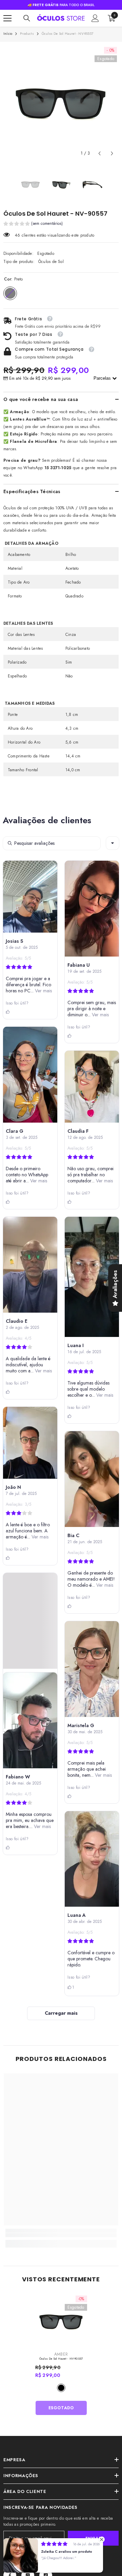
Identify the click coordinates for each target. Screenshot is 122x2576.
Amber (61, 2354)
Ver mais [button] (43, 991)
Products (27, 34)
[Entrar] (95, 18)
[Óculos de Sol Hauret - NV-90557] (61, 2321)
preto (61, 2388)
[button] (99, 153)
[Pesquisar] (27, 18)
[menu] (7, 18)
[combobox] (113, 843)
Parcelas (103, 378)
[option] (61, 103)
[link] (61, 2235)
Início (8, 34)
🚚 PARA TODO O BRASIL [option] (61, 5)
